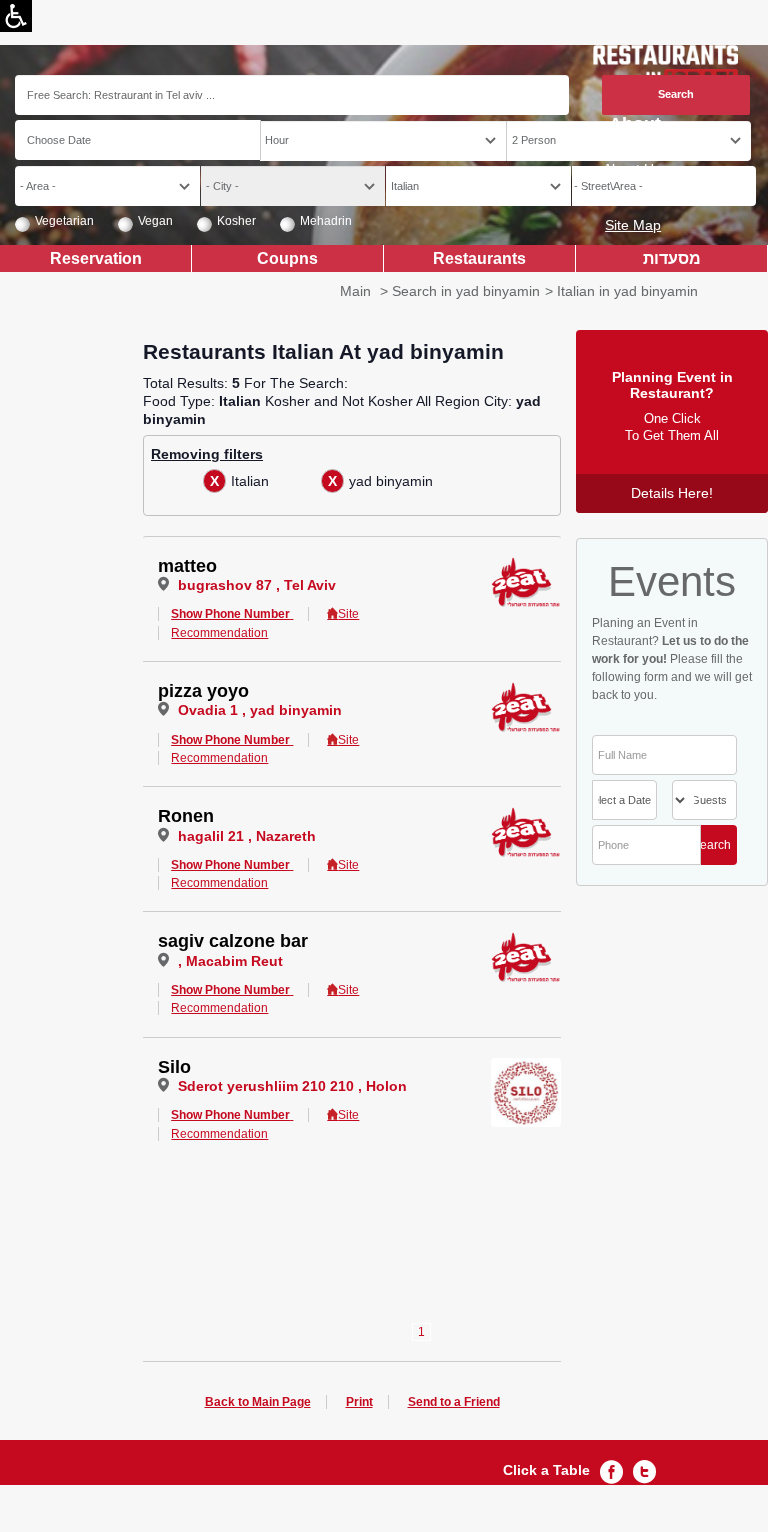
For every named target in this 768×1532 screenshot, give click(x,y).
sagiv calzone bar (233, 941)
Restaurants (479, 258)
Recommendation (219, 633)
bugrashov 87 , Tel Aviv (257, 585)
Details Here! (672, 493)
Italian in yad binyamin (627, 291)
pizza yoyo (203, 691)
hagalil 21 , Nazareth (247, 836)
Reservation (96, 258)
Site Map (633, 225)
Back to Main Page (258, 1402)
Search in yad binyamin (466, 291)
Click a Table (546, 1470)
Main (355, 291)
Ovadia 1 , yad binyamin (260, 710)
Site (348, 614)
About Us (632, 169)
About (635, 124)
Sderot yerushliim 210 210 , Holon (292, 1086)
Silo (174, 1067)
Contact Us (626, 197)
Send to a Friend (454, 1402)
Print (359, 1402)
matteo (187, 566)
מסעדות (672, 258)
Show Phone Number (230, 614)
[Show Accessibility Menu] (16, 16)
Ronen (186, 816)
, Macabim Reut (230, 961)
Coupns (287, 258)
